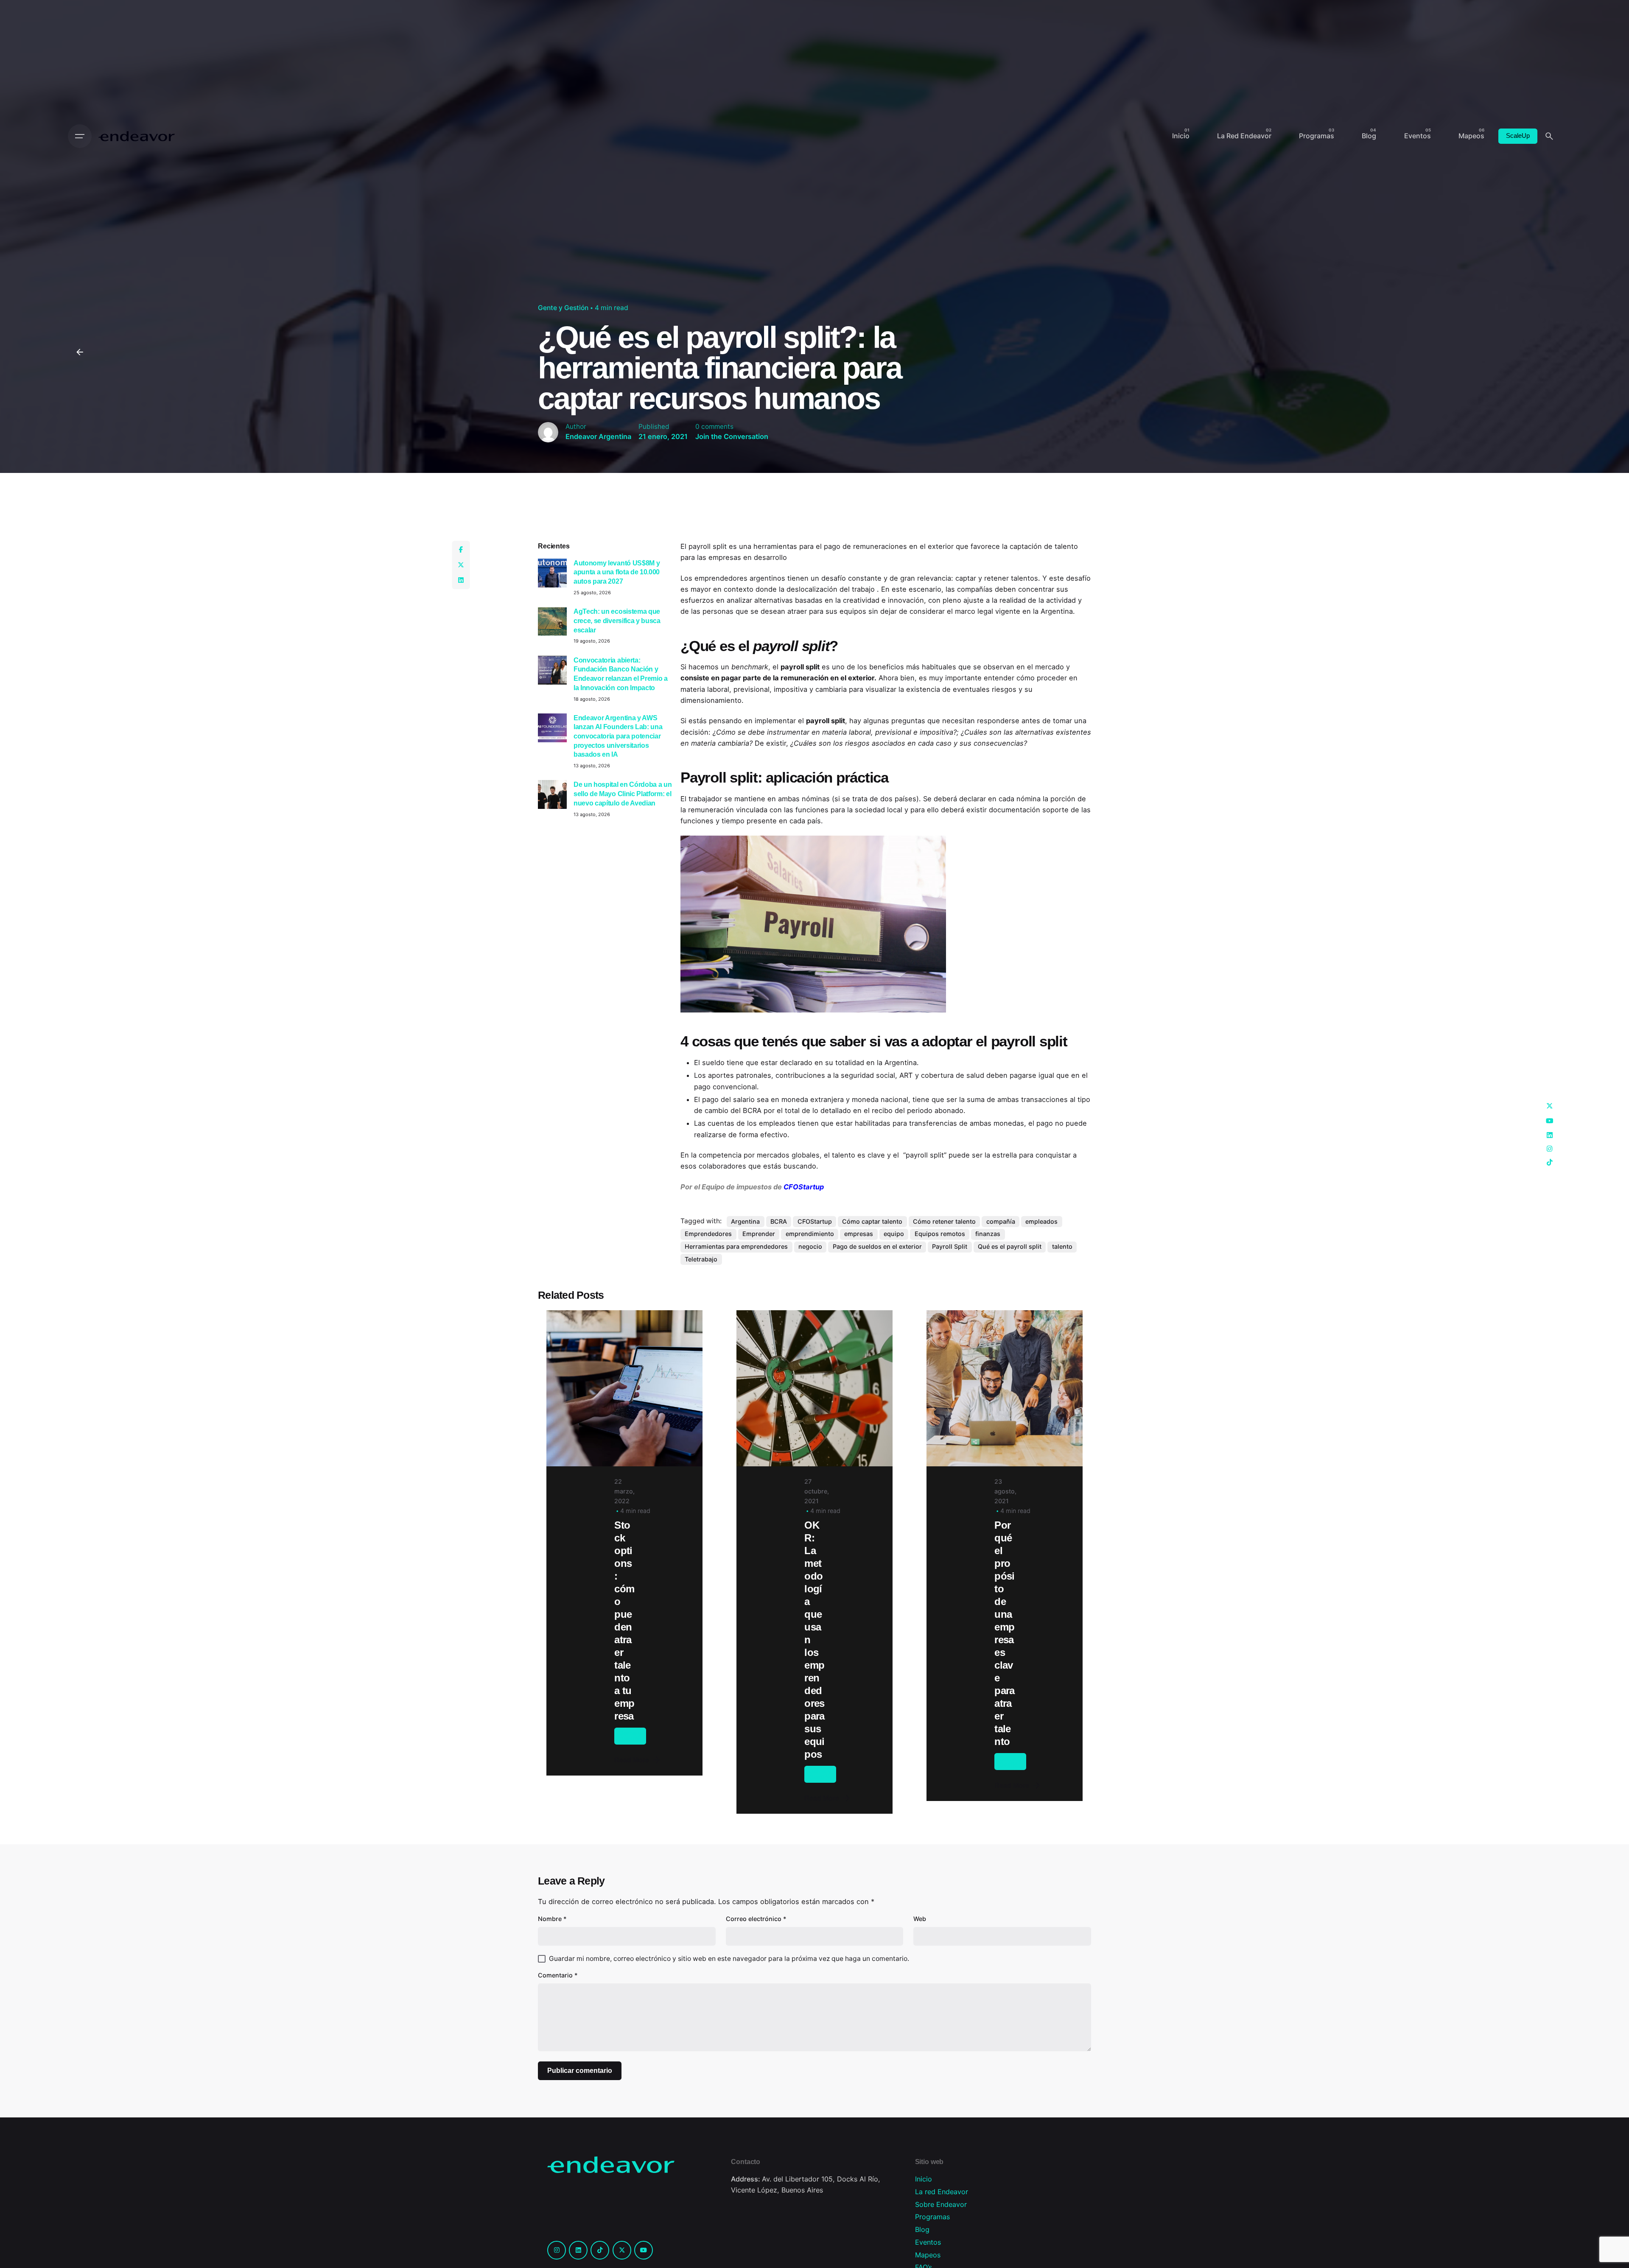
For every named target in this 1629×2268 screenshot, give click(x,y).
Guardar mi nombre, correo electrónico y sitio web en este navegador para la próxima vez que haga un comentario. (729, 1959)
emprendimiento (810, 1234)
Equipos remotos (940, 1234)
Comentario (558, 1975)
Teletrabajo (701, 1259)
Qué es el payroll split (1010, 1246)
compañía (1001, 1221)
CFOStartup (815, 1221)
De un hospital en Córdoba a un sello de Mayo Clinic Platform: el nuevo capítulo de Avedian (623, 793)
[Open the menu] (80, 136)
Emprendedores (708, 1234)
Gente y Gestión (563, 308)
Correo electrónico (756, 1919)
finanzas (988, 1234)
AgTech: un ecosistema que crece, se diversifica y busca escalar (617, 620)
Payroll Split (950, 1246)
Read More (632, 1760)
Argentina (745, 1221)
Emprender (759, 1234)
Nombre (552, 1919)
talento (1062, 1246)
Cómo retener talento (944, 1221)
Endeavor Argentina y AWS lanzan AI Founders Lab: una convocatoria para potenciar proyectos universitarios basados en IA (618, 736)
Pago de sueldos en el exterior (877, 1246)
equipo (894, 1234)
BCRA (779, 1221)
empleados (1041, 1221)
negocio (810, 1246)
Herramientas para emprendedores (736, 1246)
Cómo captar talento (872, 1221)
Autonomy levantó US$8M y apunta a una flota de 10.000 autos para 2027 (617, 572)
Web (920, 1919)
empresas (859, 1234)
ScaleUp (1518, 136)
